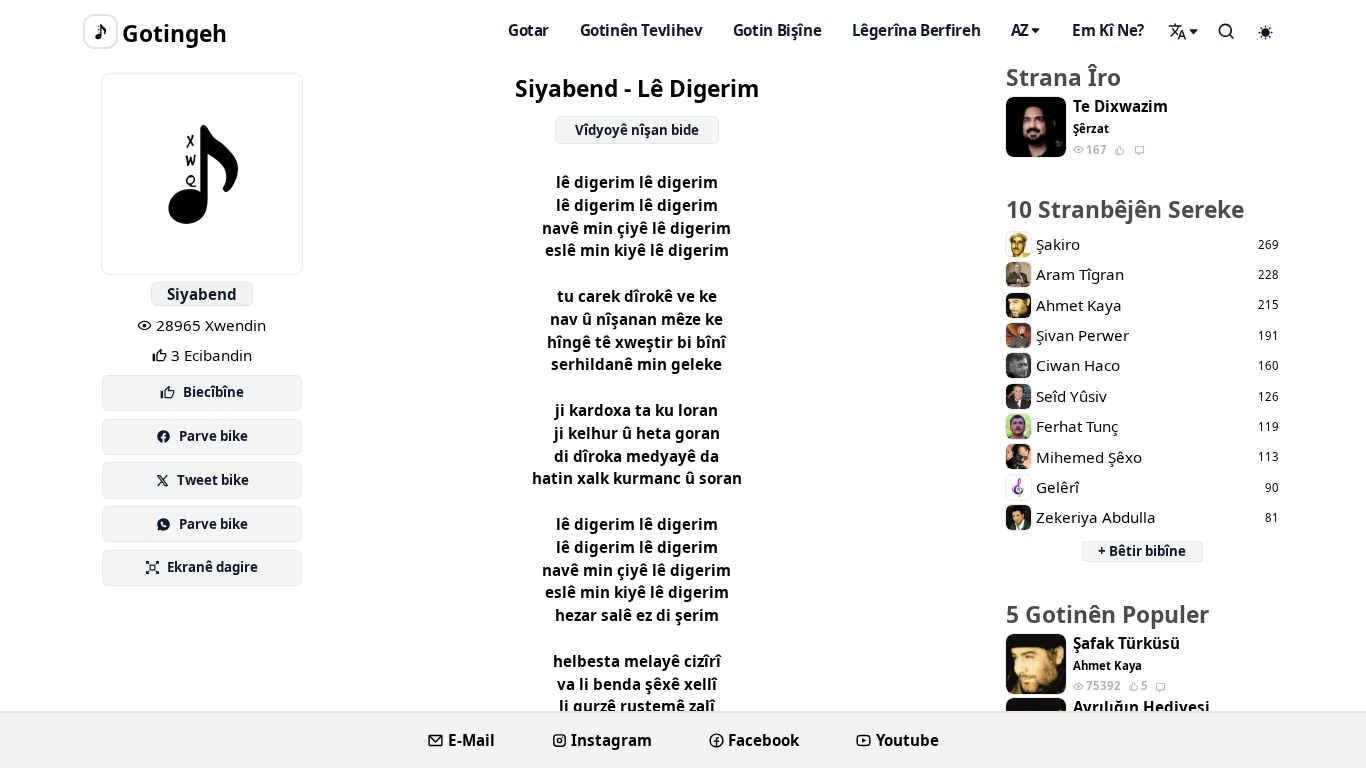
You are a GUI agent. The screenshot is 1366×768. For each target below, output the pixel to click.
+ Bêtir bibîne (1142, 551)
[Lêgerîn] (1184, 31)
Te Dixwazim (1120, 106)
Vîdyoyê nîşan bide (637, 130)
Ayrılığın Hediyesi (1141, 707)
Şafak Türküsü (1126, 643)
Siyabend (202, 294)
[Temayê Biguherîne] (1266, 32)
